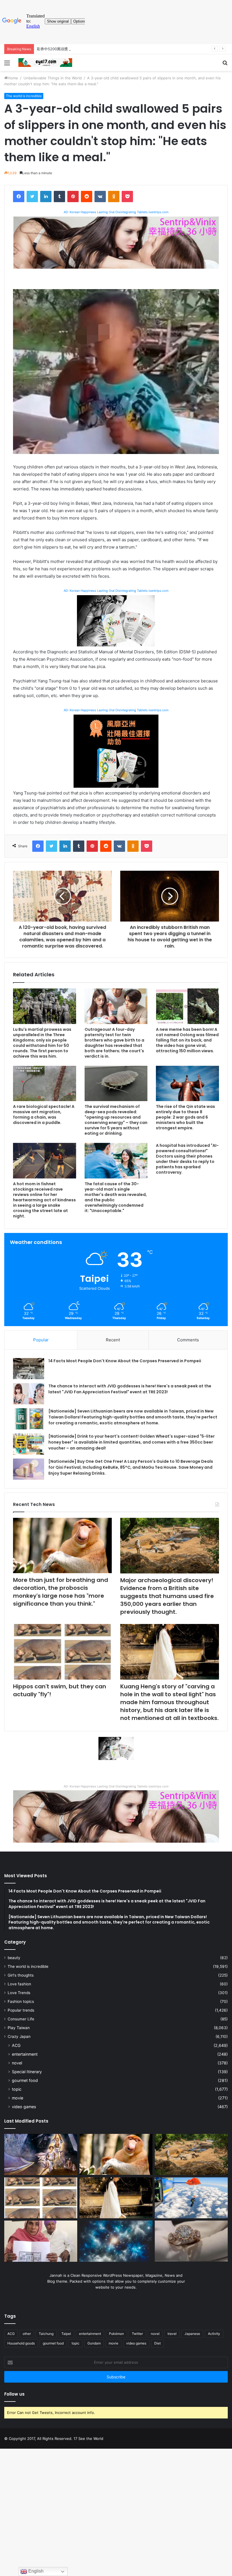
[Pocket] (127, 197)
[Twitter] (32, 197)
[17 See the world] (45, 63)
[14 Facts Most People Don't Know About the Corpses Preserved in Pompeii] (29, 1369)
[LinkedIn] (46, 197)
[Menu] (7, 65)
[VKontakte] (100, 197)
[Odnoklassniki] (114, 197)
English (35, 2571)
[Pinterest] (73, 197)
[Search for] (225, 65)
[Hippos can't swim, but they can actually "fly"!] (62, 1652)
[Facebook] (19, 197)
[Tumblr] (59, 197)
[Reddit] (87, 197)
